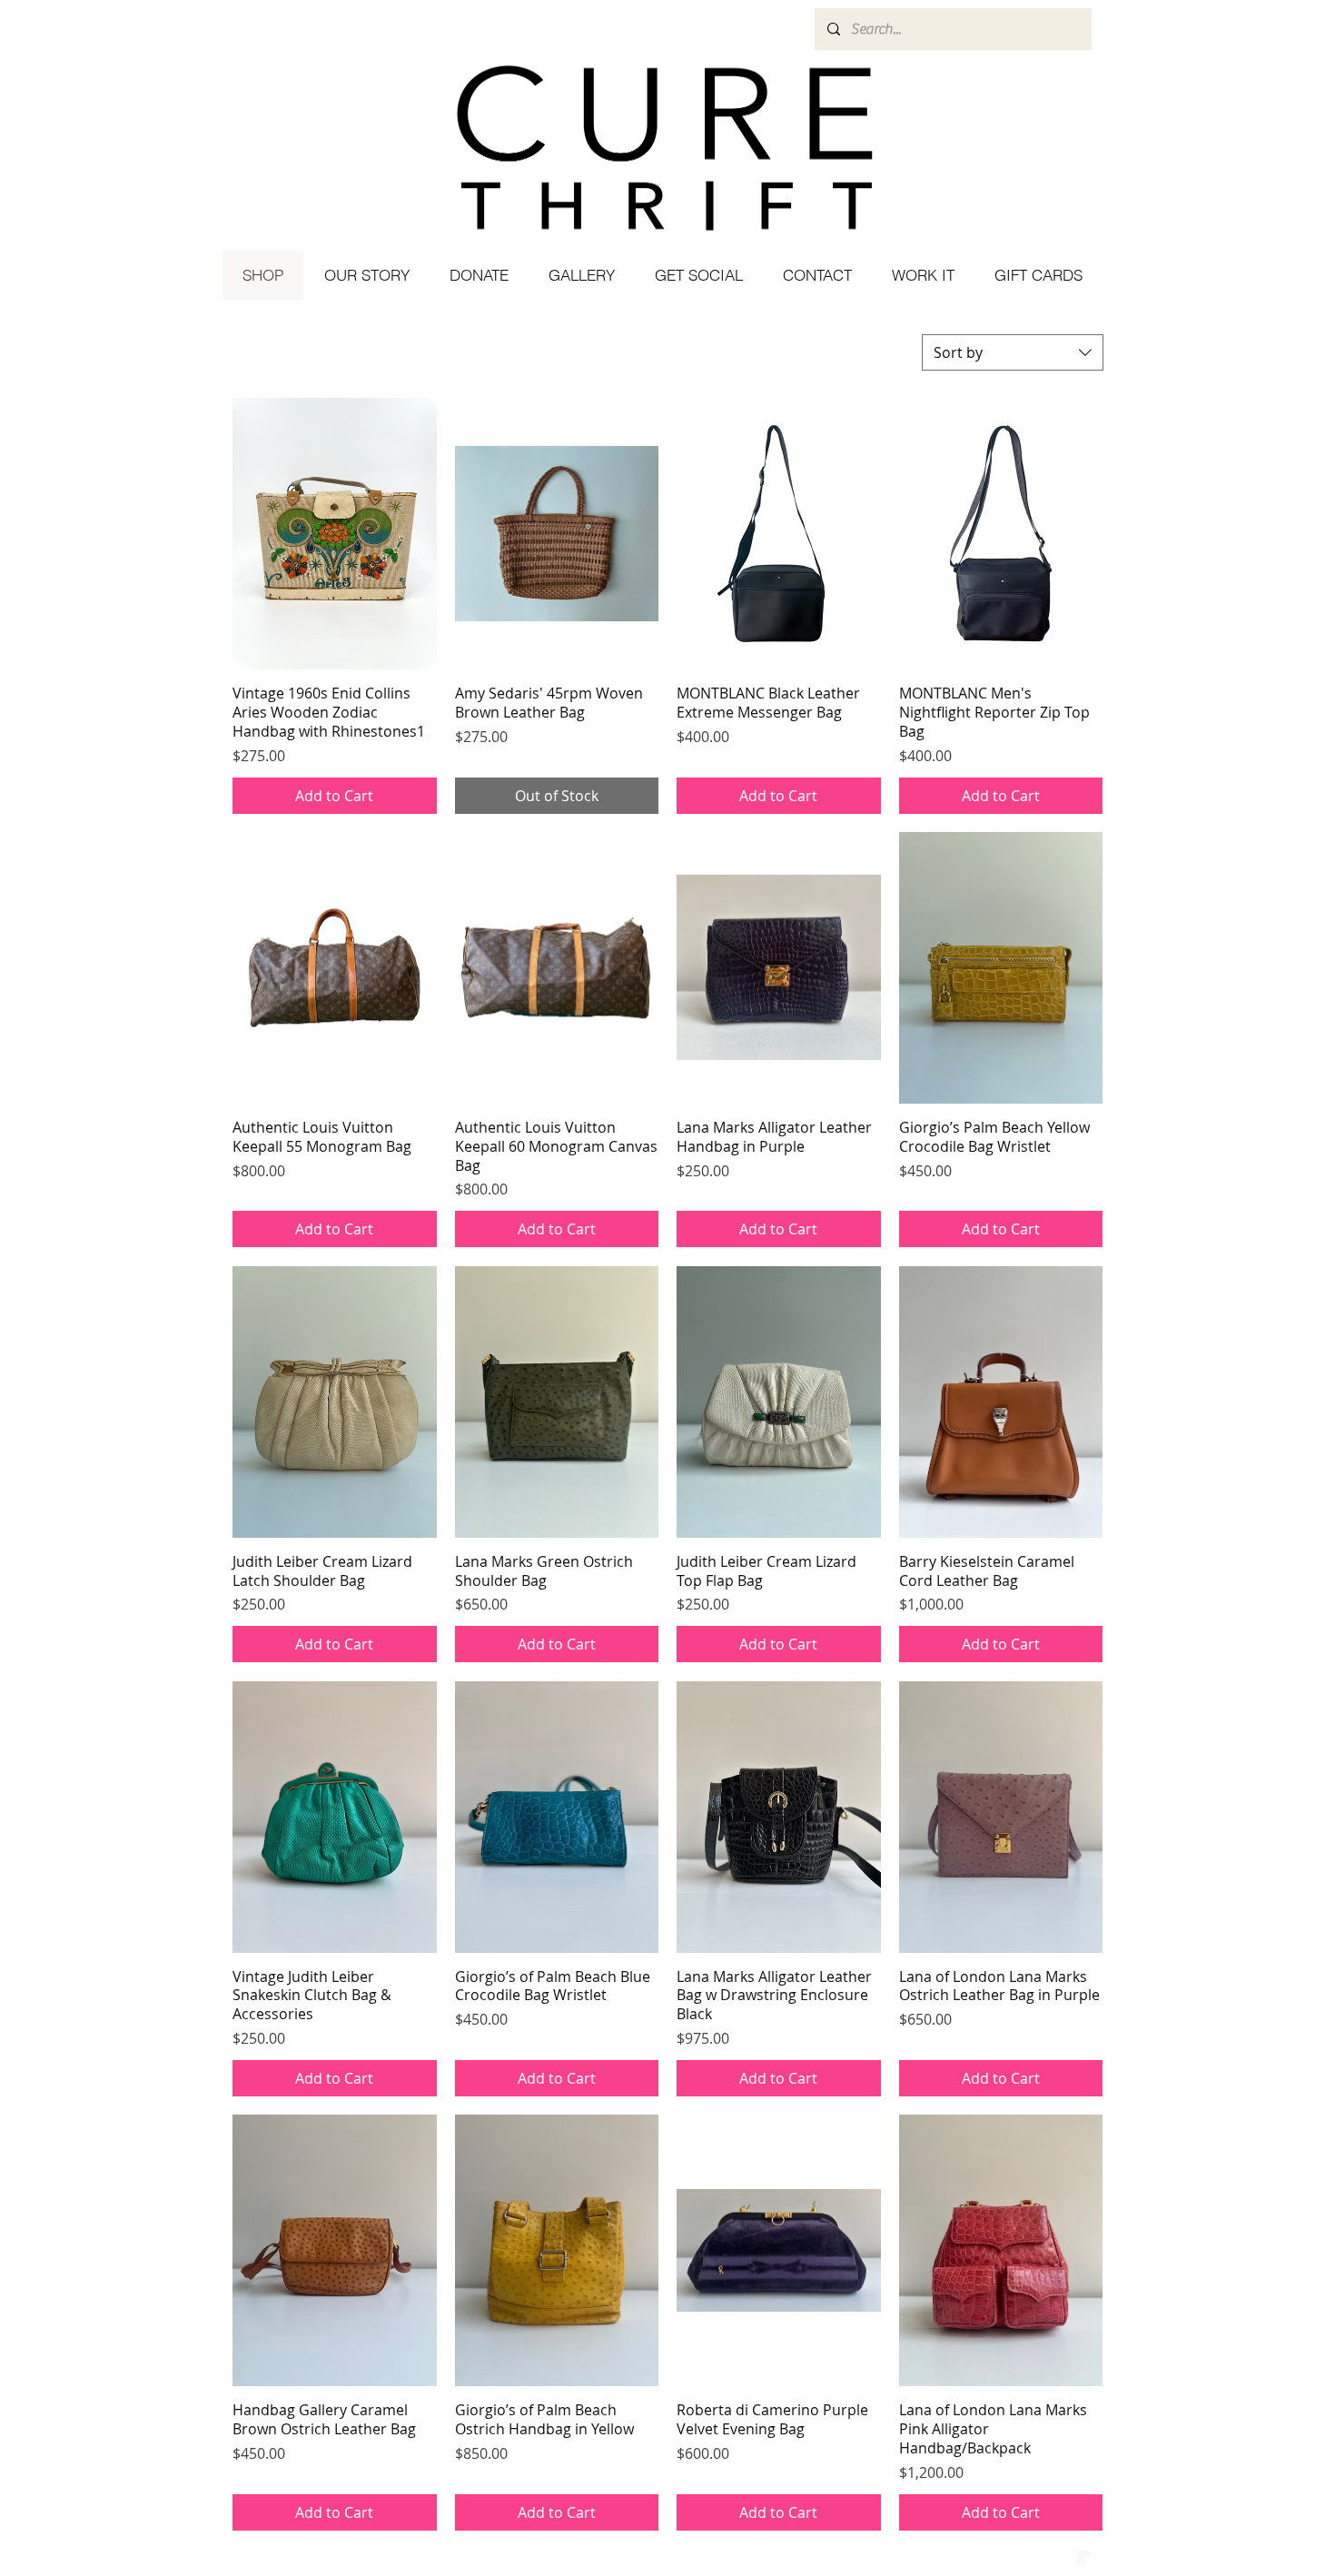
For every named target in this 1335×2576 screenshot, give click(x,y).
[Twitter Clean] (1064, 2558)
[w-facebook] (1045, 2558)
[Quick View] (335, 534)
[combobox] (1013, 352)
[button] (698, 275)
